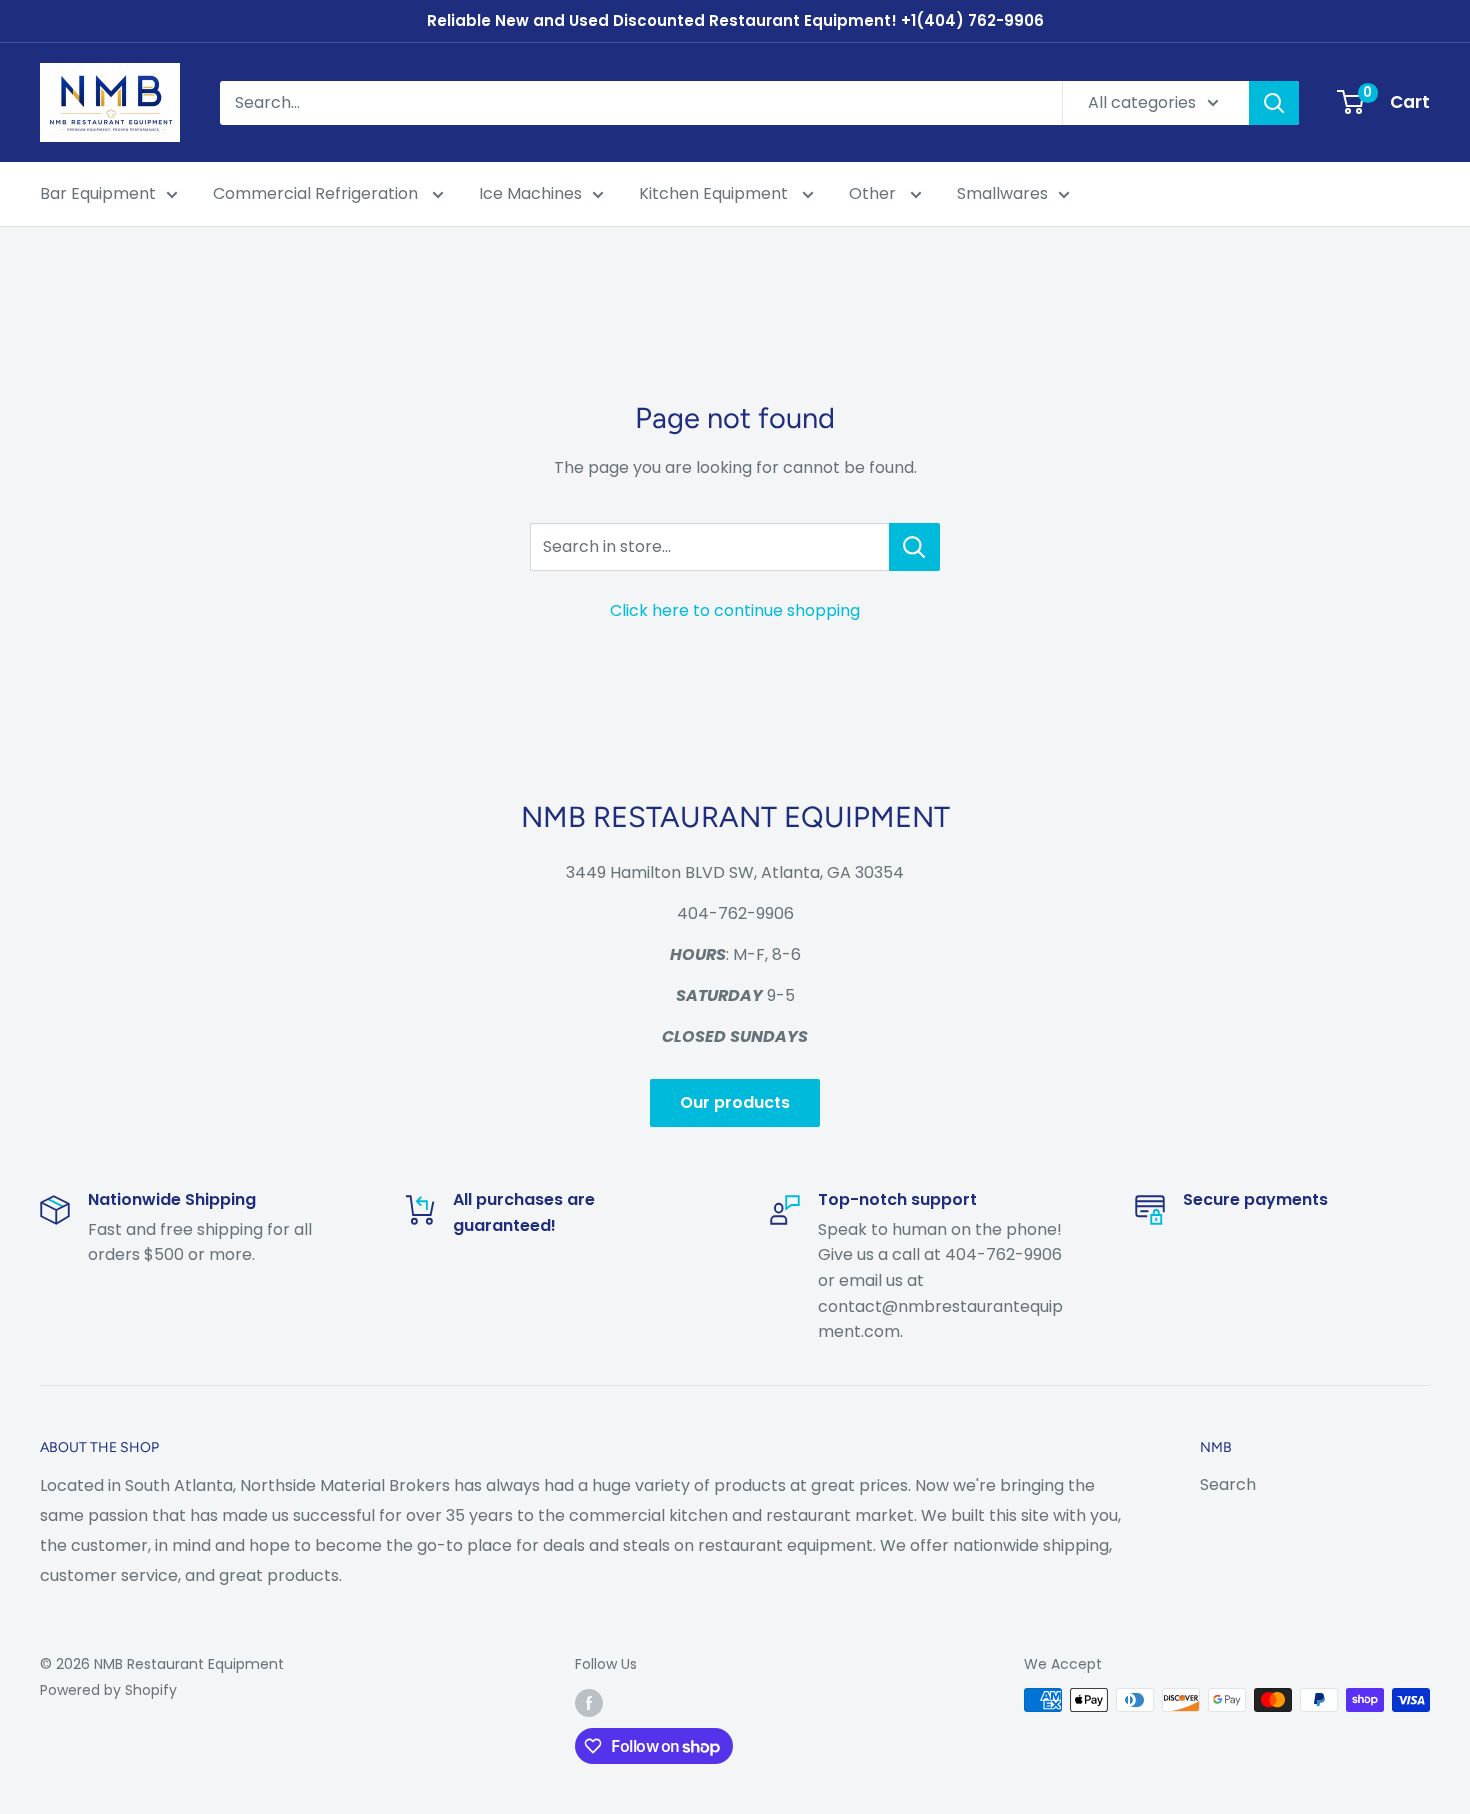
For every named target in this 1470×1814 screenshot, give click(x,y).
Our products (735, 1102)
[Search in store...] (914, 547)
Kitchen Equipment (715, 193)
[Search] (1274, 103)
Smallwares (1002, 193)
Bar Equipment (98, 193)
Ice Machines (530, 193)
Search (1228, 1484)
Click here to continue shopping (735, 610)
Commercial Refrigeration (317, 193)
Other (874, 193)
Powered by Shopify (108, 1690)
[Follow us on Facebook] (589, 1702)
